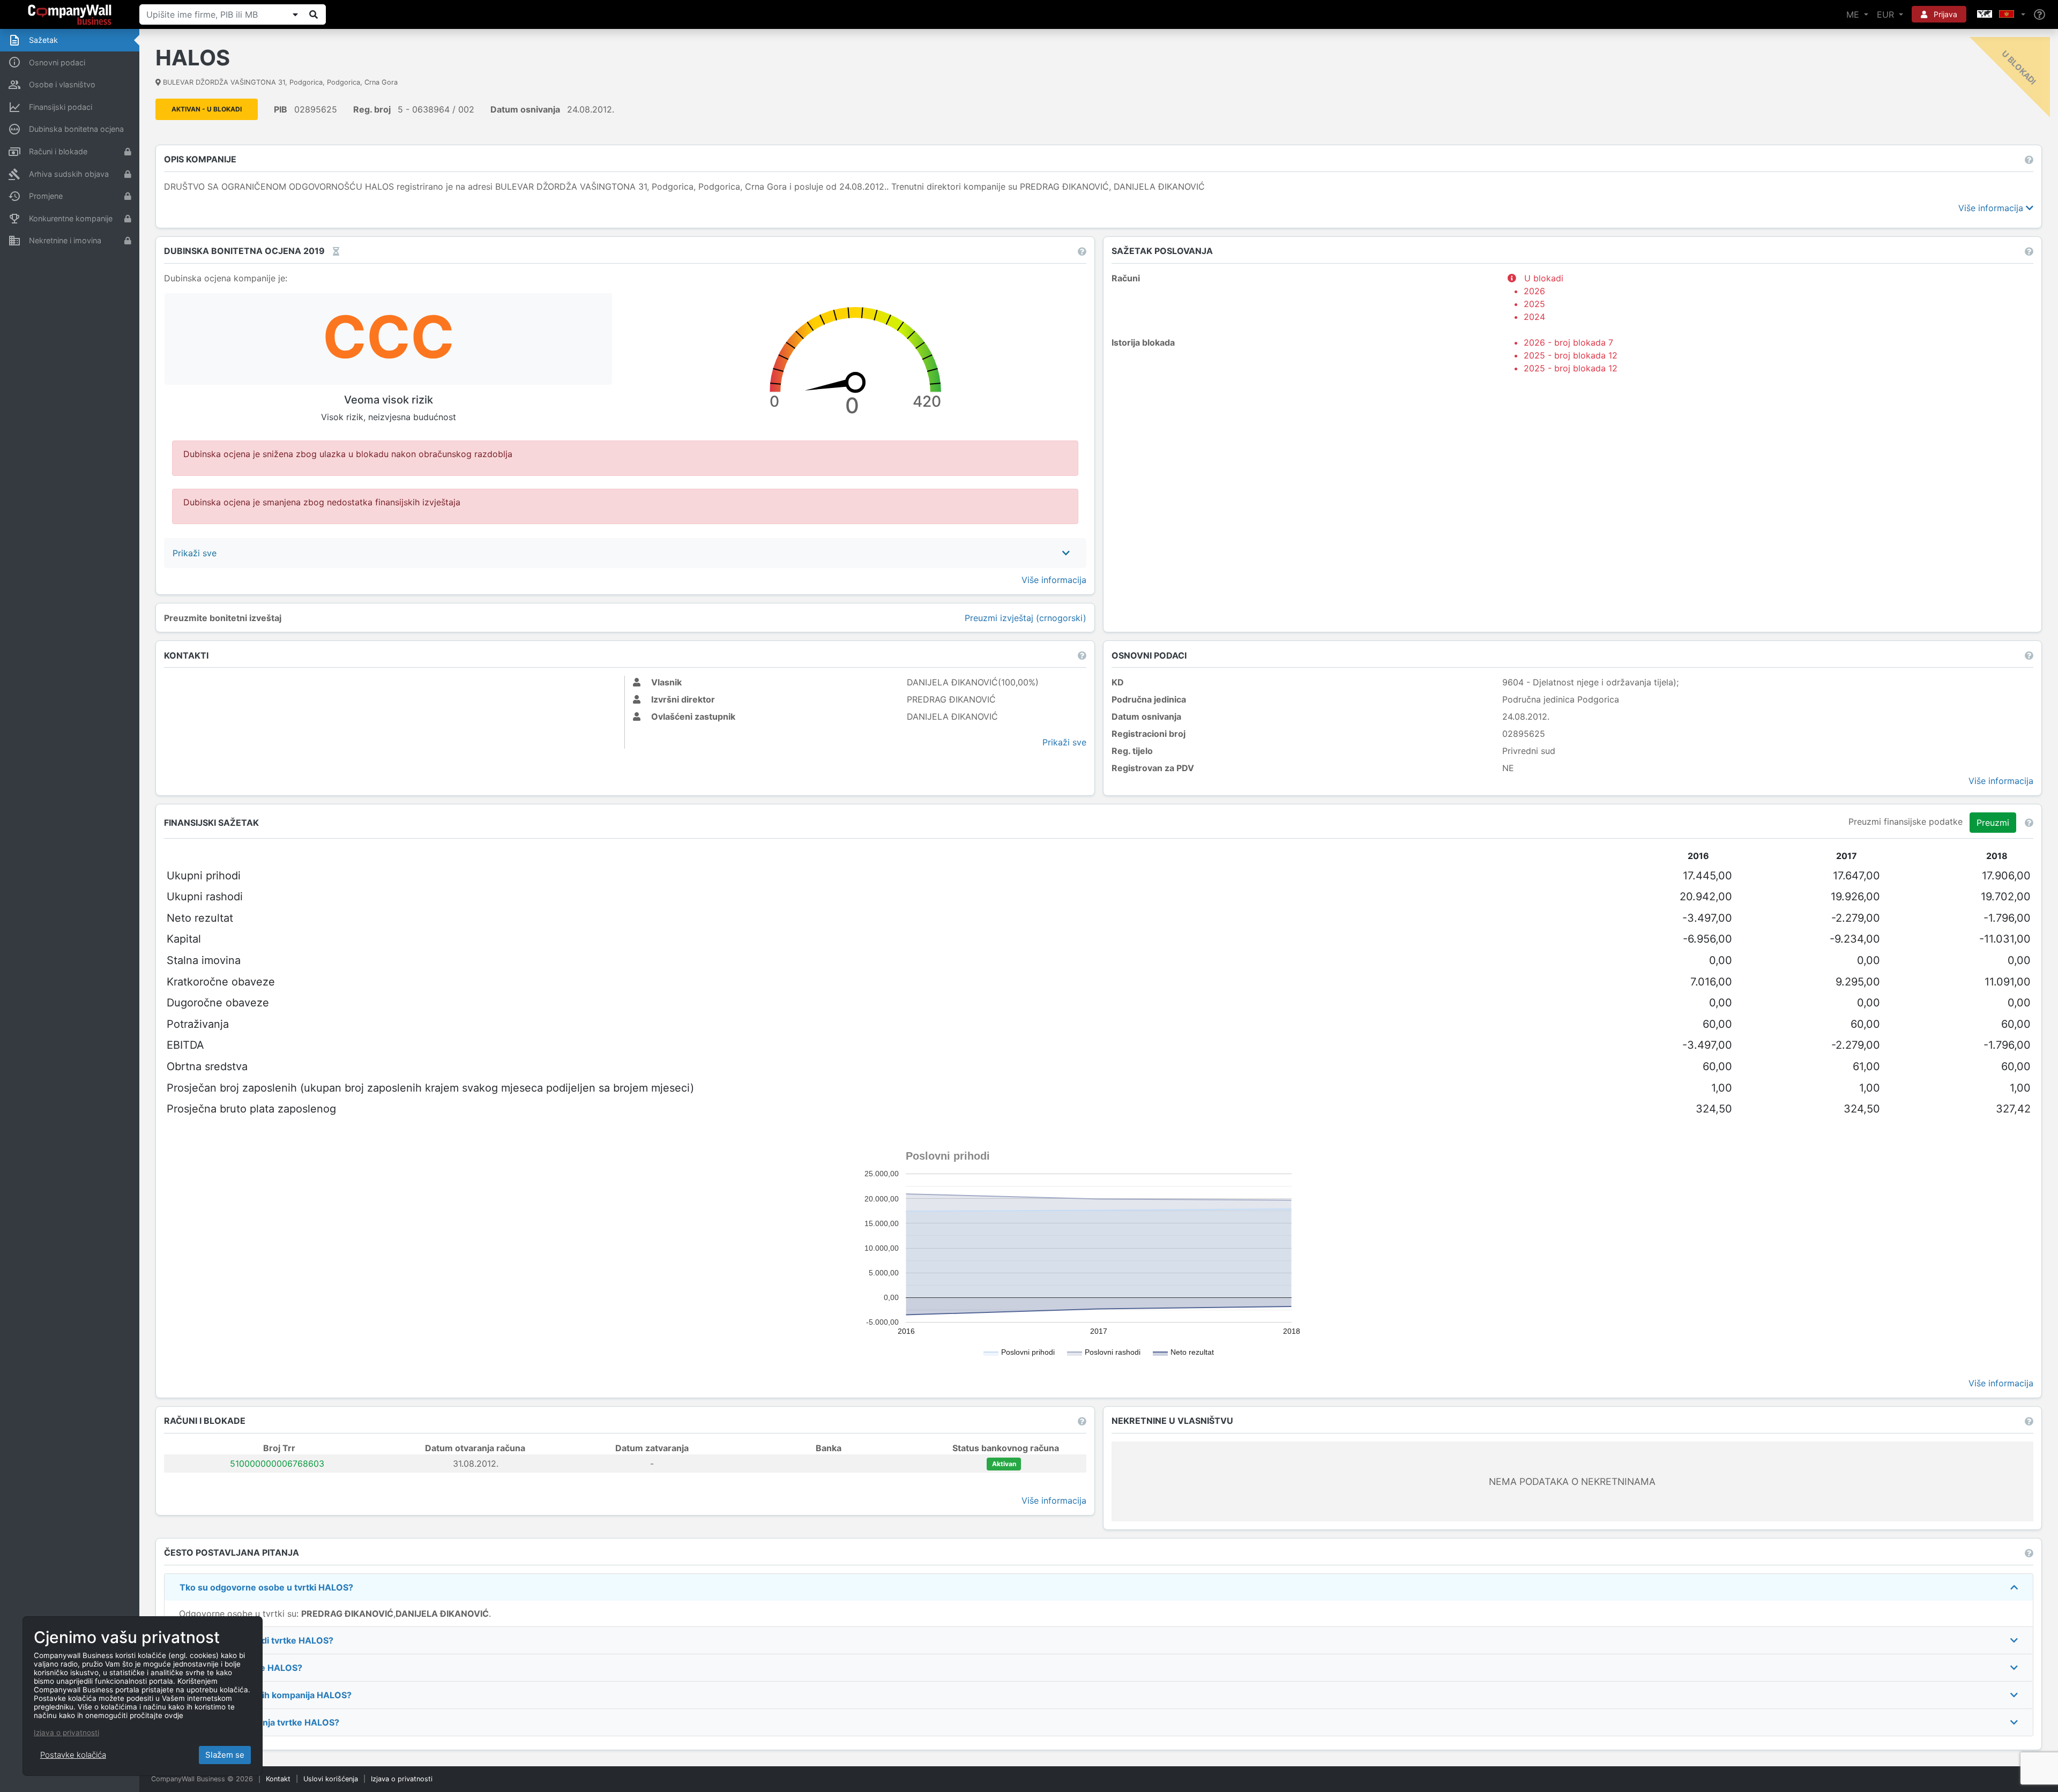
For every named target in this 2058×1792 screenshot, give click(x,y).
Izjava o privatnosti (402, 1779)
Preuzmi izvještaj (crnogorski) (1026, 618)
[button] (2000, 14)
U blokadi (1542, 297)
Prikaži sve (1064, 742)
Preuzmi (1993, 823)
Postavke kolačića (73, 1755)
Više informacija (1992, 208)
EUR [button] (1887, 14)
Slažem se (225, 1755)
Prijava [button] (1944, 14)
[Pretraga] (314, 14)
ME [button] (1854, 14)
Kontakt (278, 1779)
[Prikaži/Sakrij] (295, 14)
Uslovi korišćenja (331, 1779)
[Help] (2040, 15)
